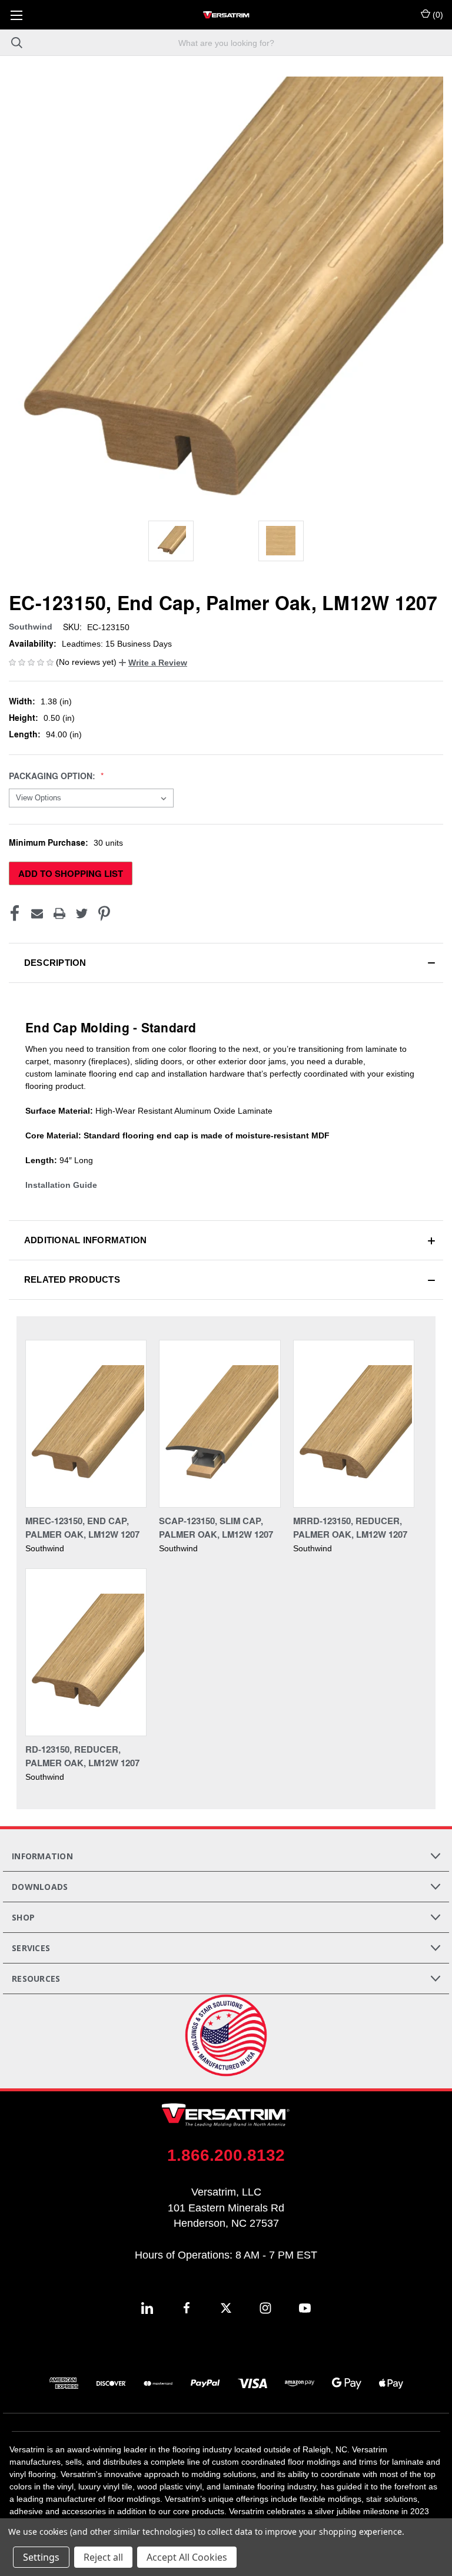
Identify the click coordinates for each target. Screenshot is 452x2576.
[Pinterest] (104, 913)
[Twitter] (82, 913)
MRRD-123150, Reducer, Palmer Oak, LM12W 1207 (350, 1527)
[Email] (37, 913)
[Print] (59, 913)
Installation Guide (61, 1185)
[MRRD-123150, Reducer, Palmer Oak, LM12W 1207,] (354, 1424)
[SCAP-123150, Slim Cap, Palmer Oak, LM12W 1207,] (220, 1424)
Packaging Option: (53, 776)
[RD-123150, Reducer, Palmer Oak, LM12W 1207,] (86, 1652)
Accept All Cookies (187, 2557)
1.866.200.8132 (226, 2155)
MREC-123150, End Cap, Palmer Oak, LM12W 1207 (82, 1527)
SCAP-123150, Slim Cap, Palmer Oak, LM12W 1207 (216, 1527)
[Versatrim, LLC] (226, 15)
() (437, 15)
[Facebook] (15, 913)
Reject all (103, 2557)
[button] (153, 663)
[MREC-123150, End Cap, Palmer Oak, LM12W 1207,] (86, 1424)
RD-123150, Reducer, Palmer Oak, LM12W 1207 (82, 1756)
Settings (41, 2557)
